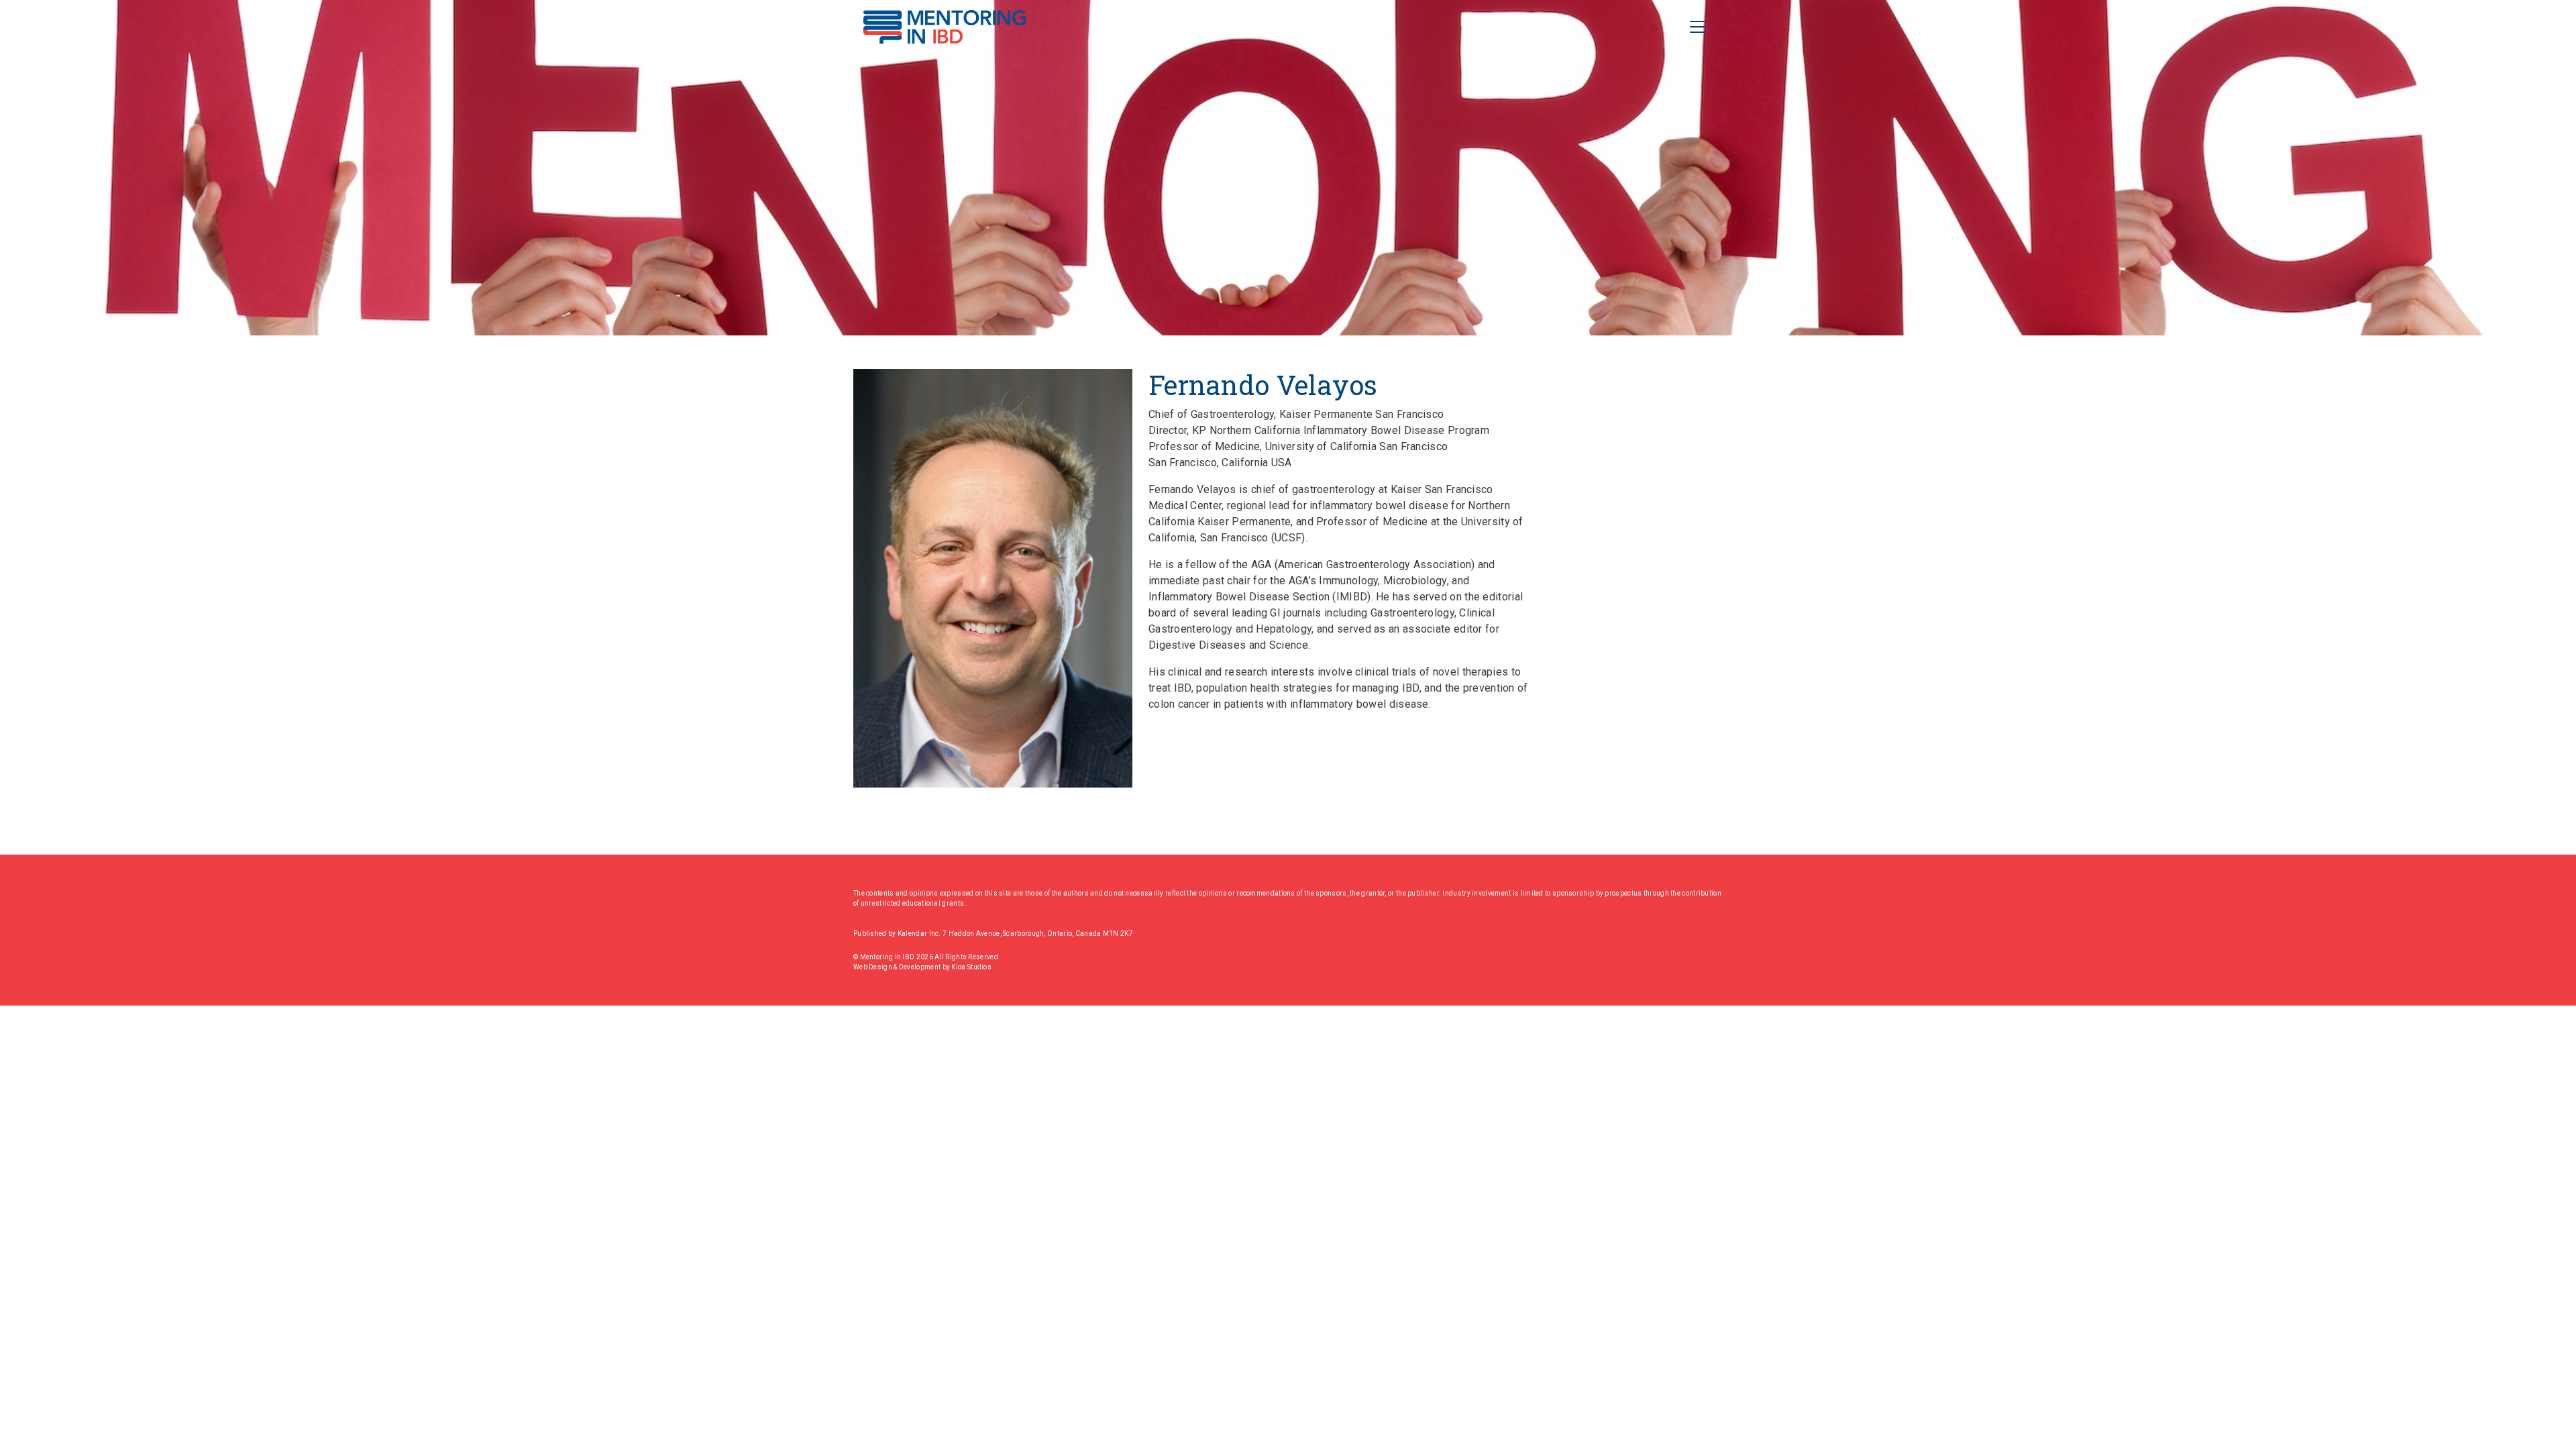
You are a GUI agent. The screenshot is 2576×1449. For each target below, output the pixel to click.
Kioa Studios (971, 967)
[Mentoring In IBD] (945, 27)
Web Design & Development (898, 967)
